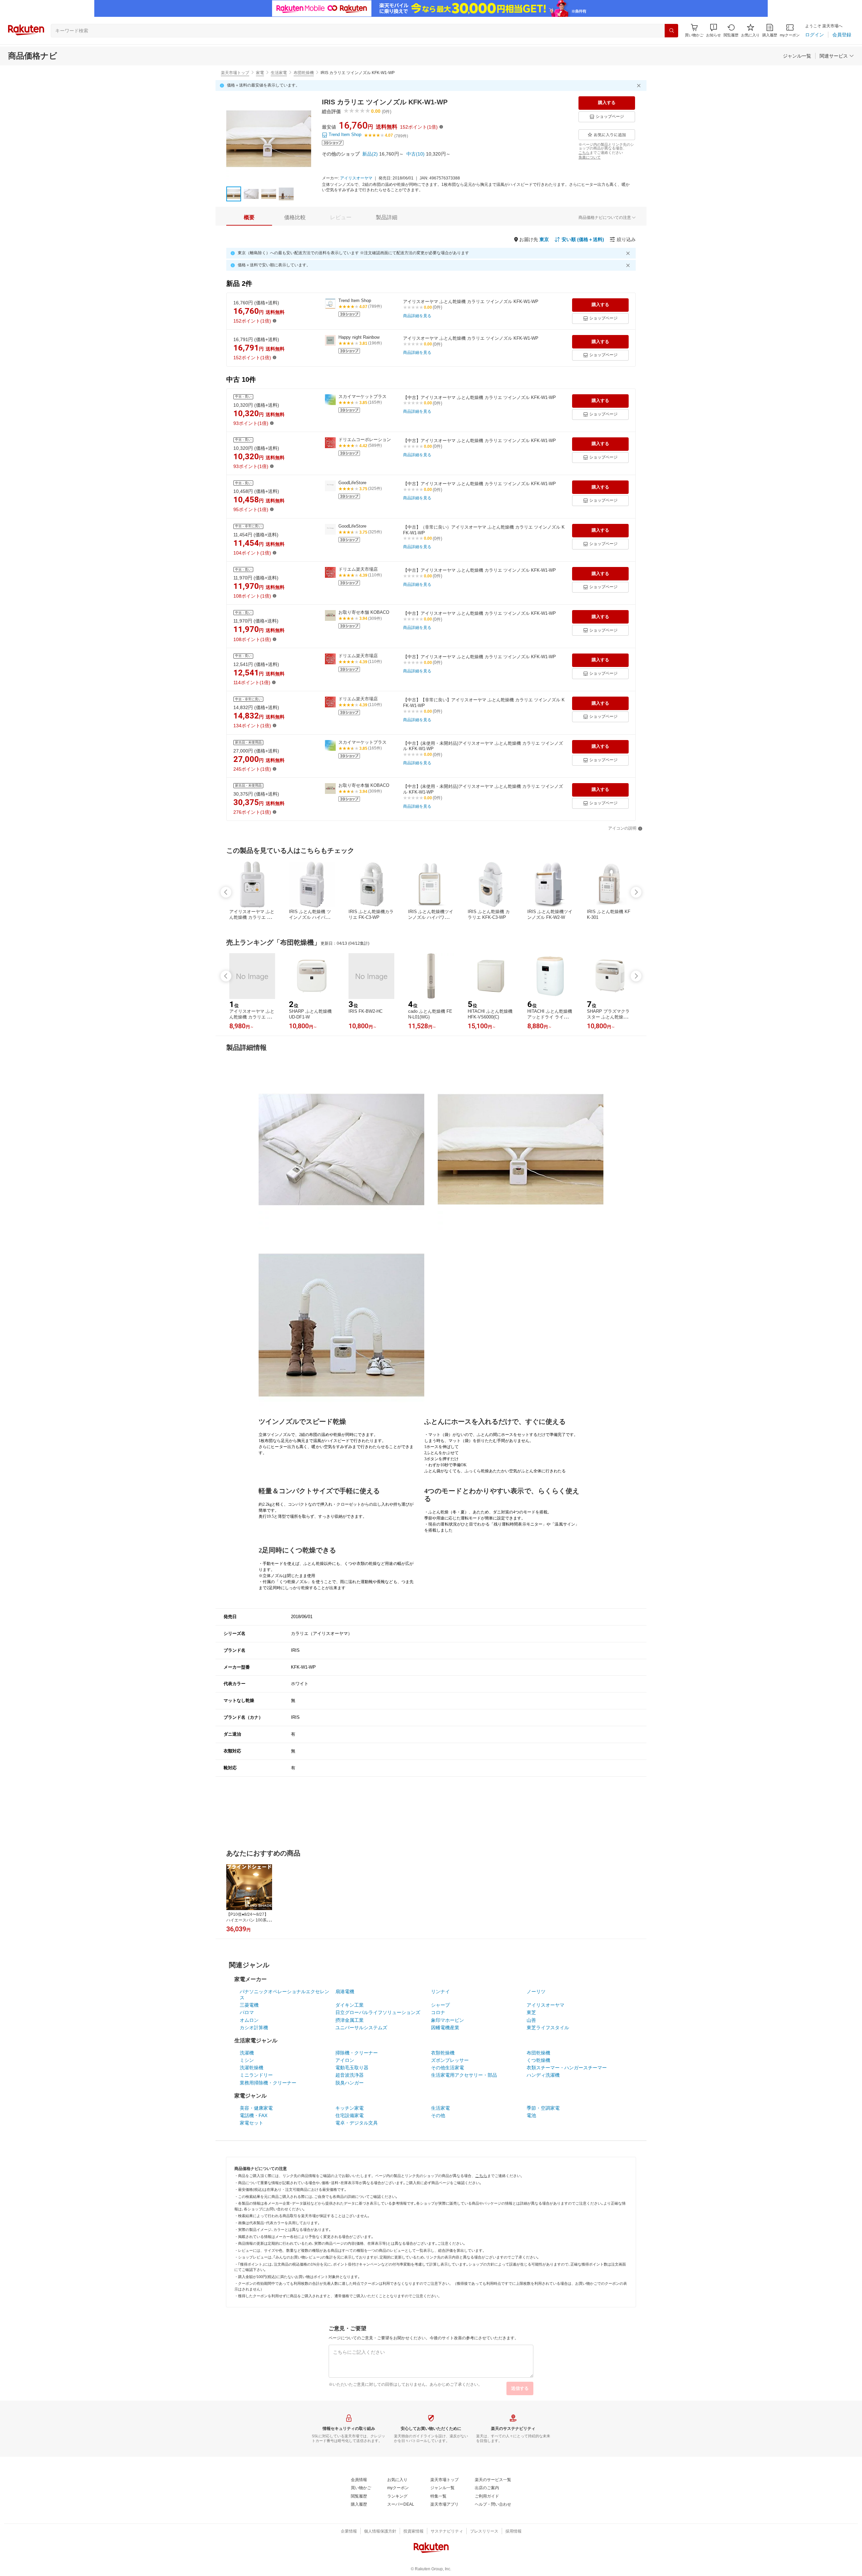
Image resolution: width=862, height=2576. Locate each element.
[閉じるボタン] (640, 86)
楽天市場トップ (235, 73)
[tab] (249, 218)
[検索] (671, 31)
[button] (714, 30)
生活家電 (279, 73)
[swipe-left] (226, 892)
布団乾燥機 (304, 73)
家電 (260, 73)
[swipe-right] (636, 892)
